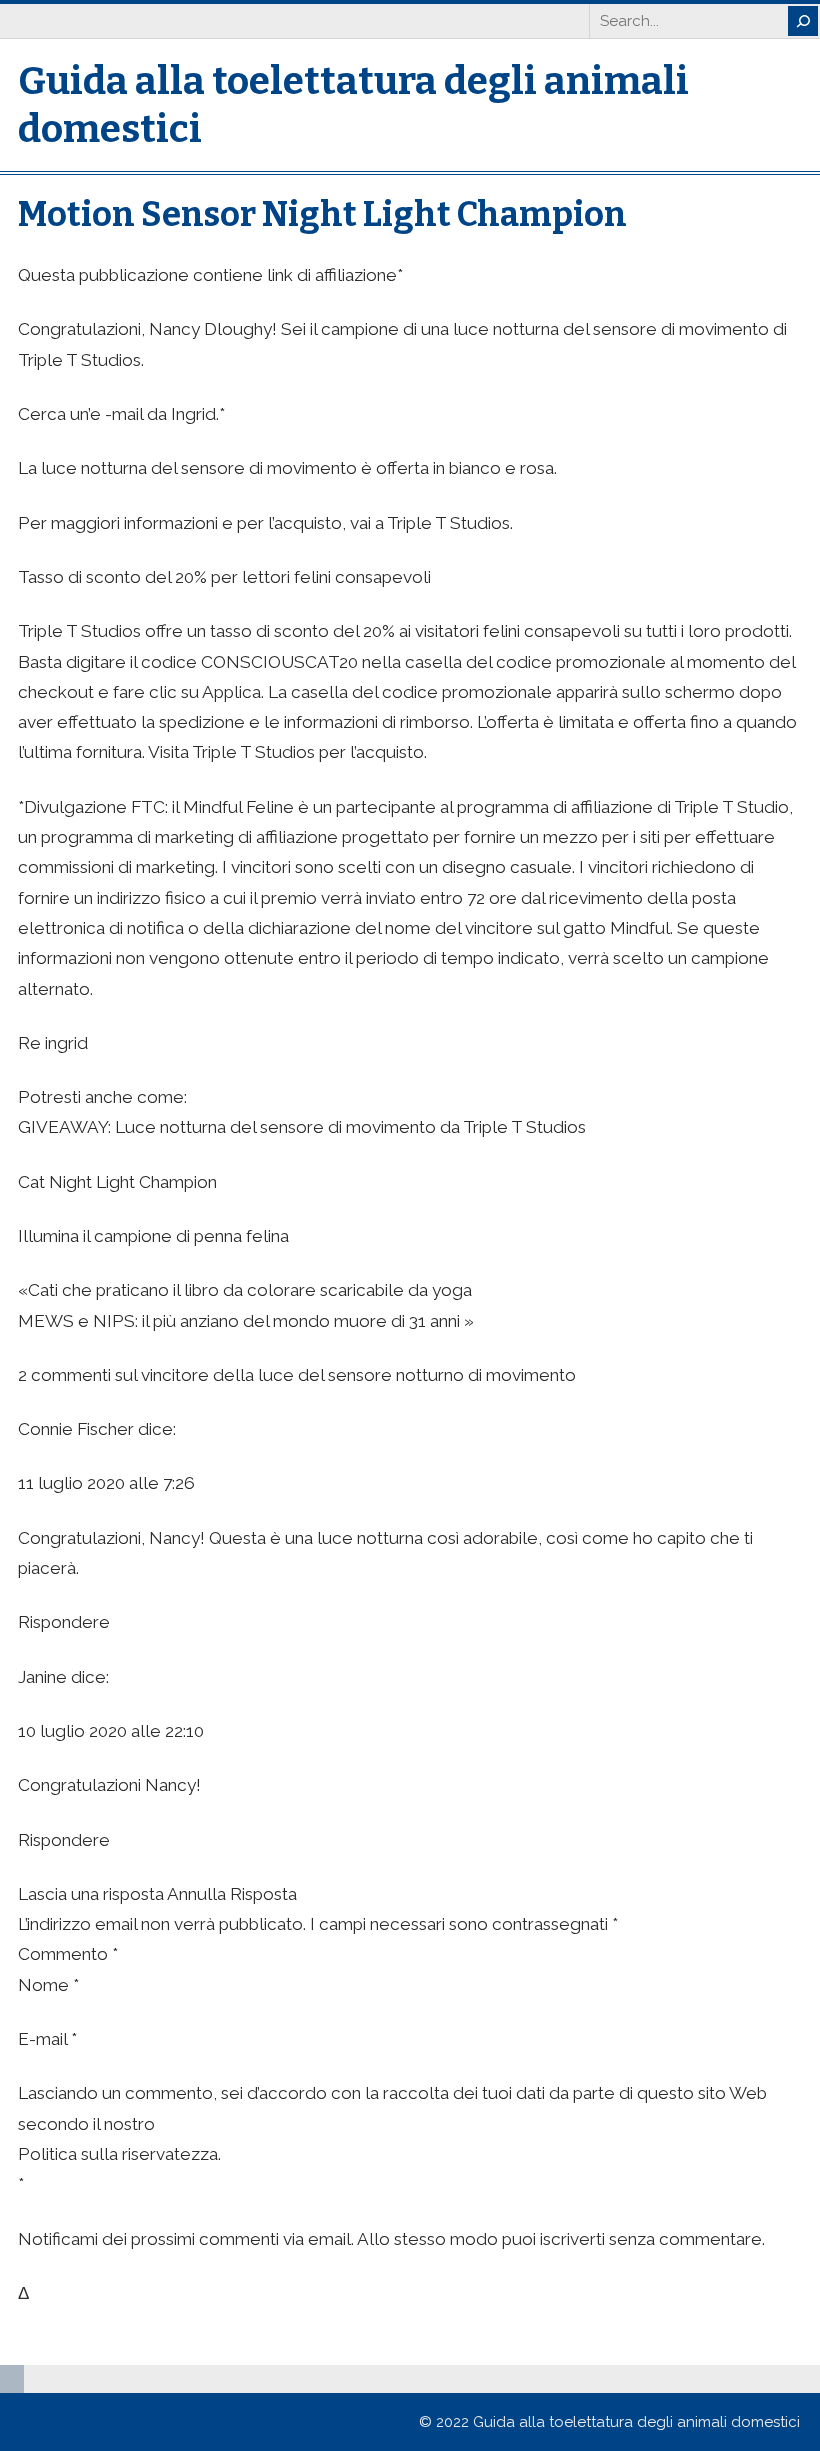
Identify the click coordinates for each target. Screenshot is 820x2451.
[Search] (803, 21)
